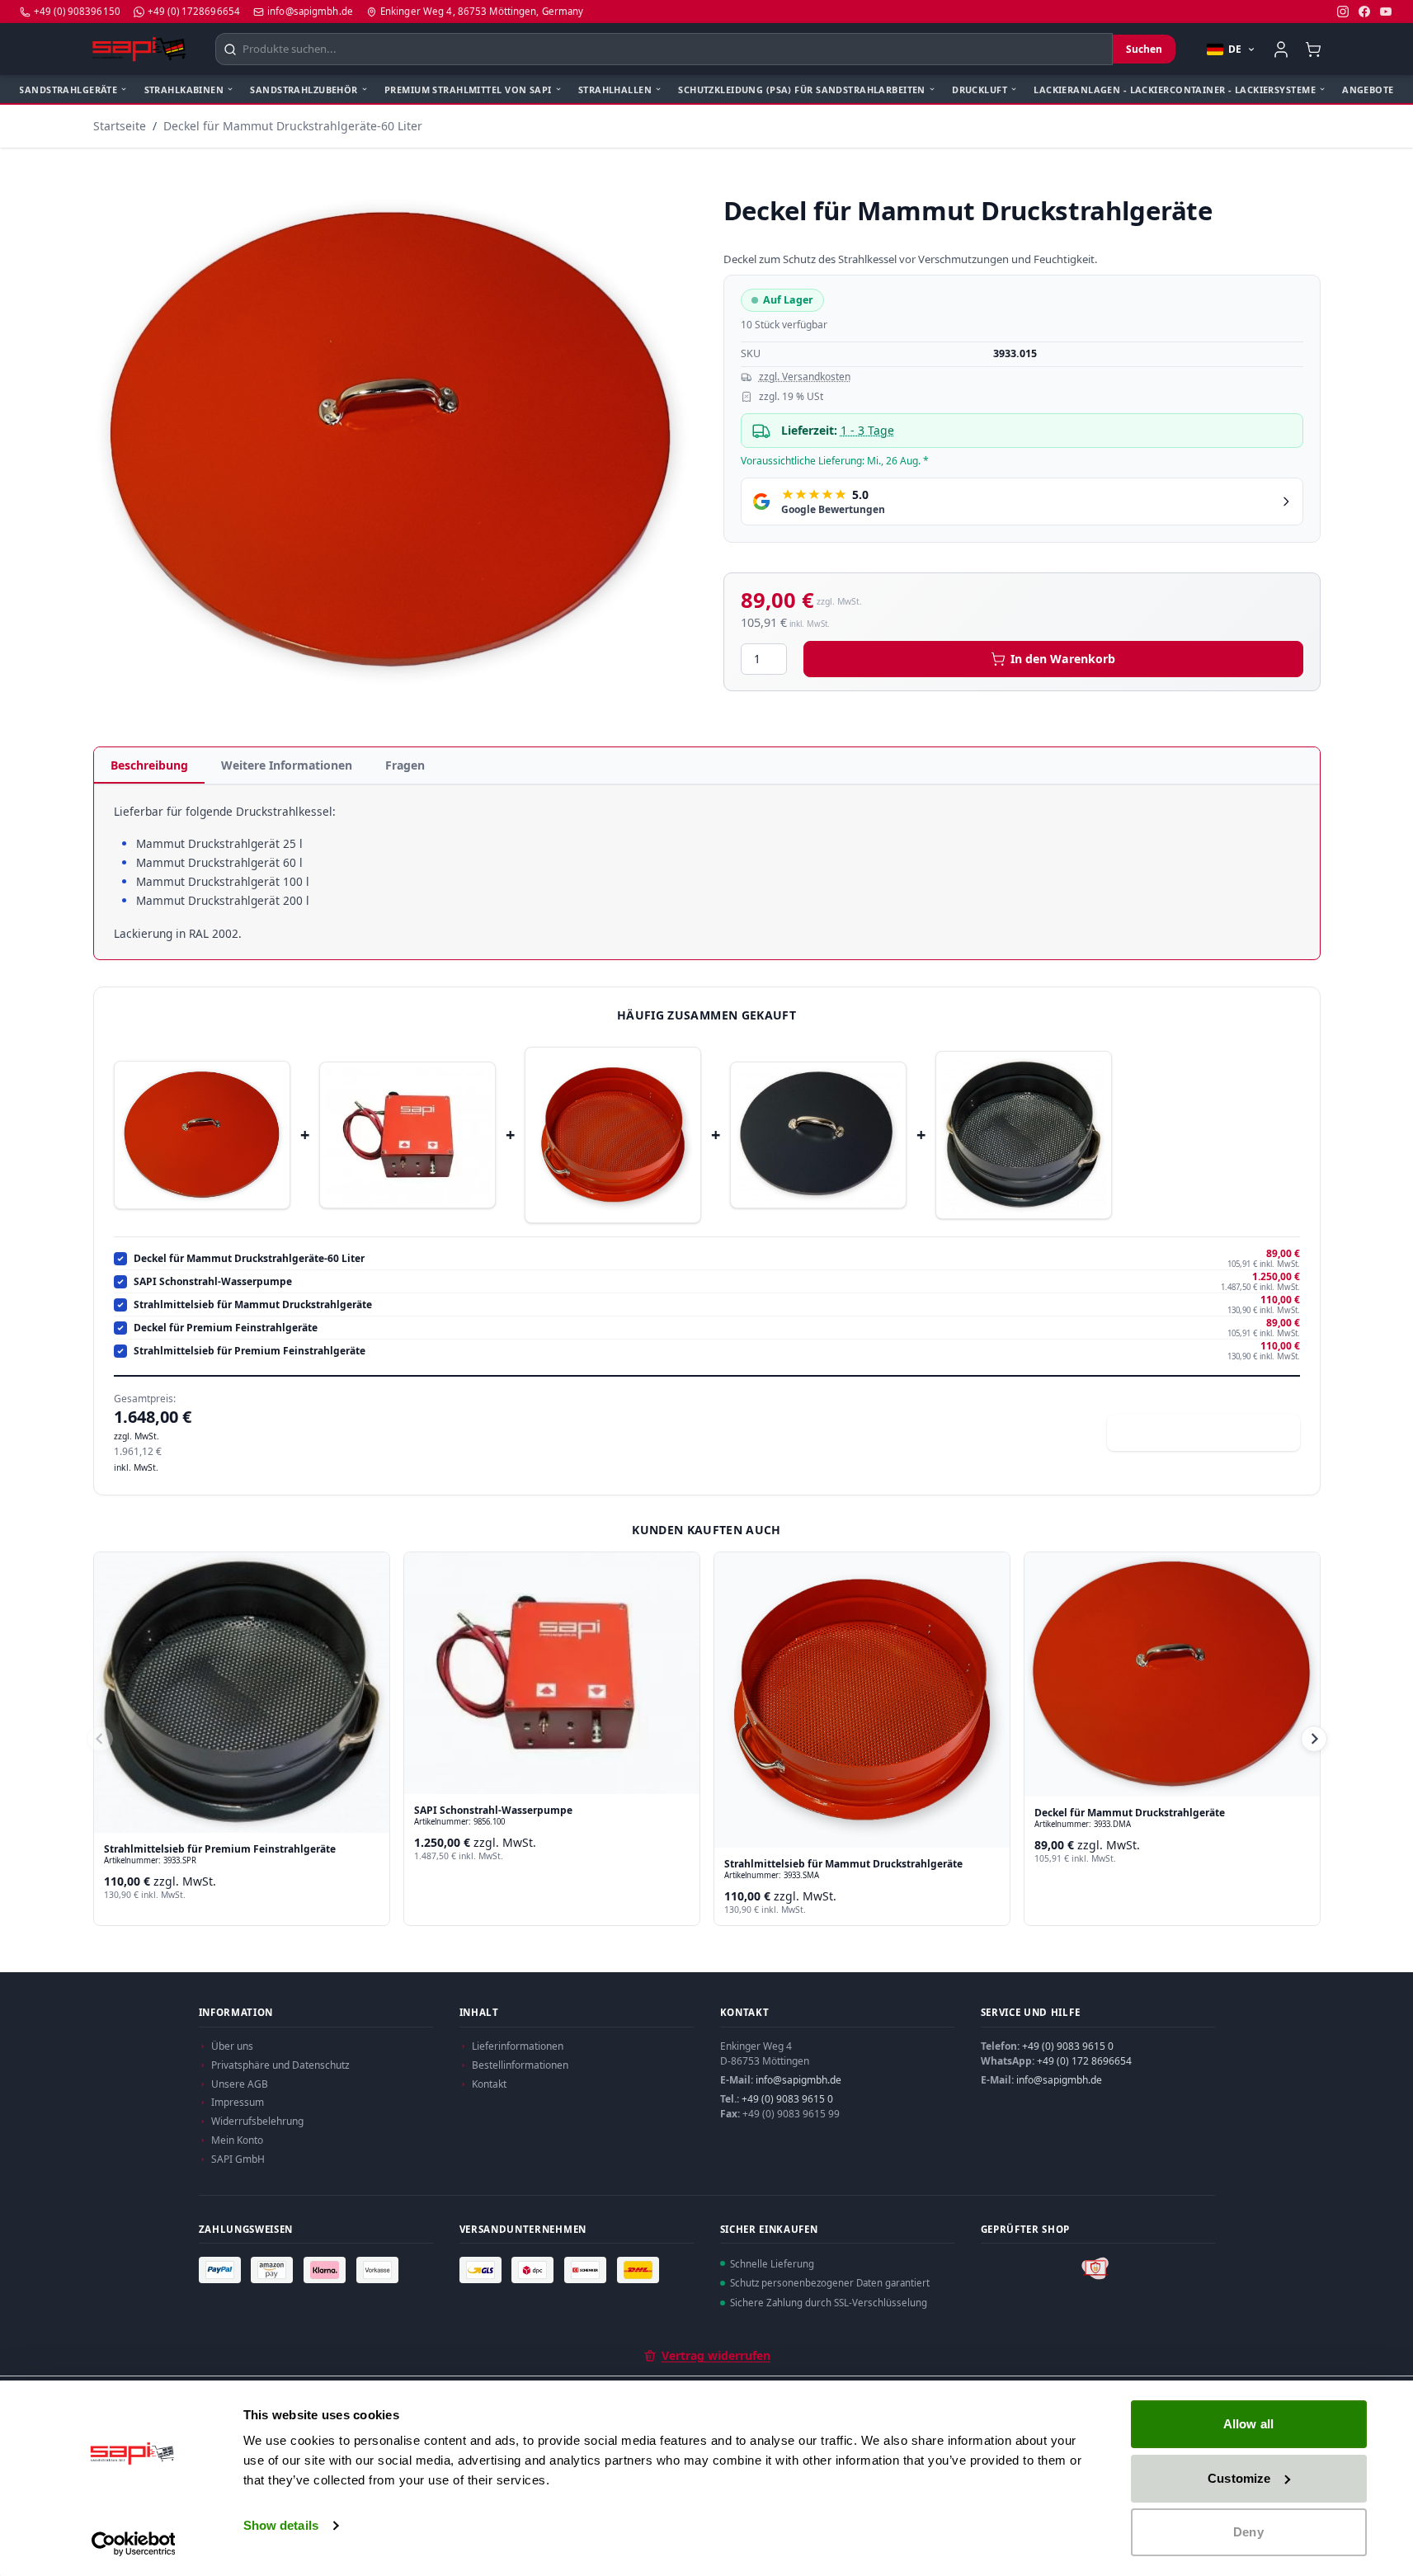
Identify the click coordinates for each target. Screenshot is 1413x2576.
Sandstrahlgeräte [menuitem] (68, 89)
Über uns (232, 2046)
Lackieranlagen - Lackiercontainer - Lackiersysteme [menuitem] (1175, 89)
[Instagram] (1343, 12)
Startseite (120, 126)
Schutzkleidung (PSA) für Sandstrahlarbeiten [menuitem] (802, 89)
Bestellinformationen (520, 2065)
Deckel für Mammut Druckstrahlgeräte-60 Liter (293, 126)
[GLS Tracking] (483, 2269)
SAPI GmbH (238, 2159)
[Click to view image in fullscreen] (392, 440)
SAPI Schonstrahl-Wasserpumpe (213, 1282)
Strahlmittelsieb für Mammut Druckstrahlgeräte (253, 1305)
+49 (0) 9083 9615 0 (787, 2099)
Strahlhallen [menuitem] (615, 89)
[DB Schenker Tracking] (587, 2269)
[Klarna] (327, 2269)
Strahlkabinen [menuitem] (184, 89)
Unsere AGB (240, 2084)
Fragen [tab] (405, 765)
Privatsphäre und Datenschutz (280, 2065)
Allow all (1248, 2424)
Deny (1248, 2532)
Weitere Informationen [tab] (287, 765)
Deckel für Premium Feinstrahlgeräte (226, 1328)
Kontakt (489, 2084)
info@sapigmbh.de (798, 2080)
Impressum (238, 2102)
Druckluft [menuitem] (980, 89)
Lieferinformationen (518, 2046)
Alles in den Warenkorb (1213, 1432)
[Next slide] (1314, 1739)
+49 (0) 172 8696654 (1084, 2061)
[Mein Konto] (1281, 49)
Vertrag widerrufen (716, 2355)
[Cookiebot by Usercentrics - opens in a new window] (133, 2544)
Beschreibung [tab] (149, 765)
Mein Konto (237, 2140)
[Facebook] (1364, 12)
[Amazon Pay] (274, 2269)
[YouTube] (1386, 12)
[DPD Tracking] (535, 2269)
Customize (1239, 2478)
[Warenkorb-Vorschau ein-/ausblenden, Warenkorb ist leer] (1314, 49)
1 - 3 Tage (867, 430)
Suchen (1144, 49)
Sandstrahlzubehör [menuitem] (304, 89)
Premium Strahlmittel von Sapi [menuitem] (468, 89)
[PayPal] (222, 2269)
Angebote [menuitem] (1368, 89)
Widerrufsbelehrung (257, 2121)
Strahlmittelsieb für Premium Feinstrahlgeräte (250, 1351)
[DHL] (640, 2269)
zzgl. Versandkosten (805, 377)
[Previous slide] (100, 1739)
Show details (281, 2525)
